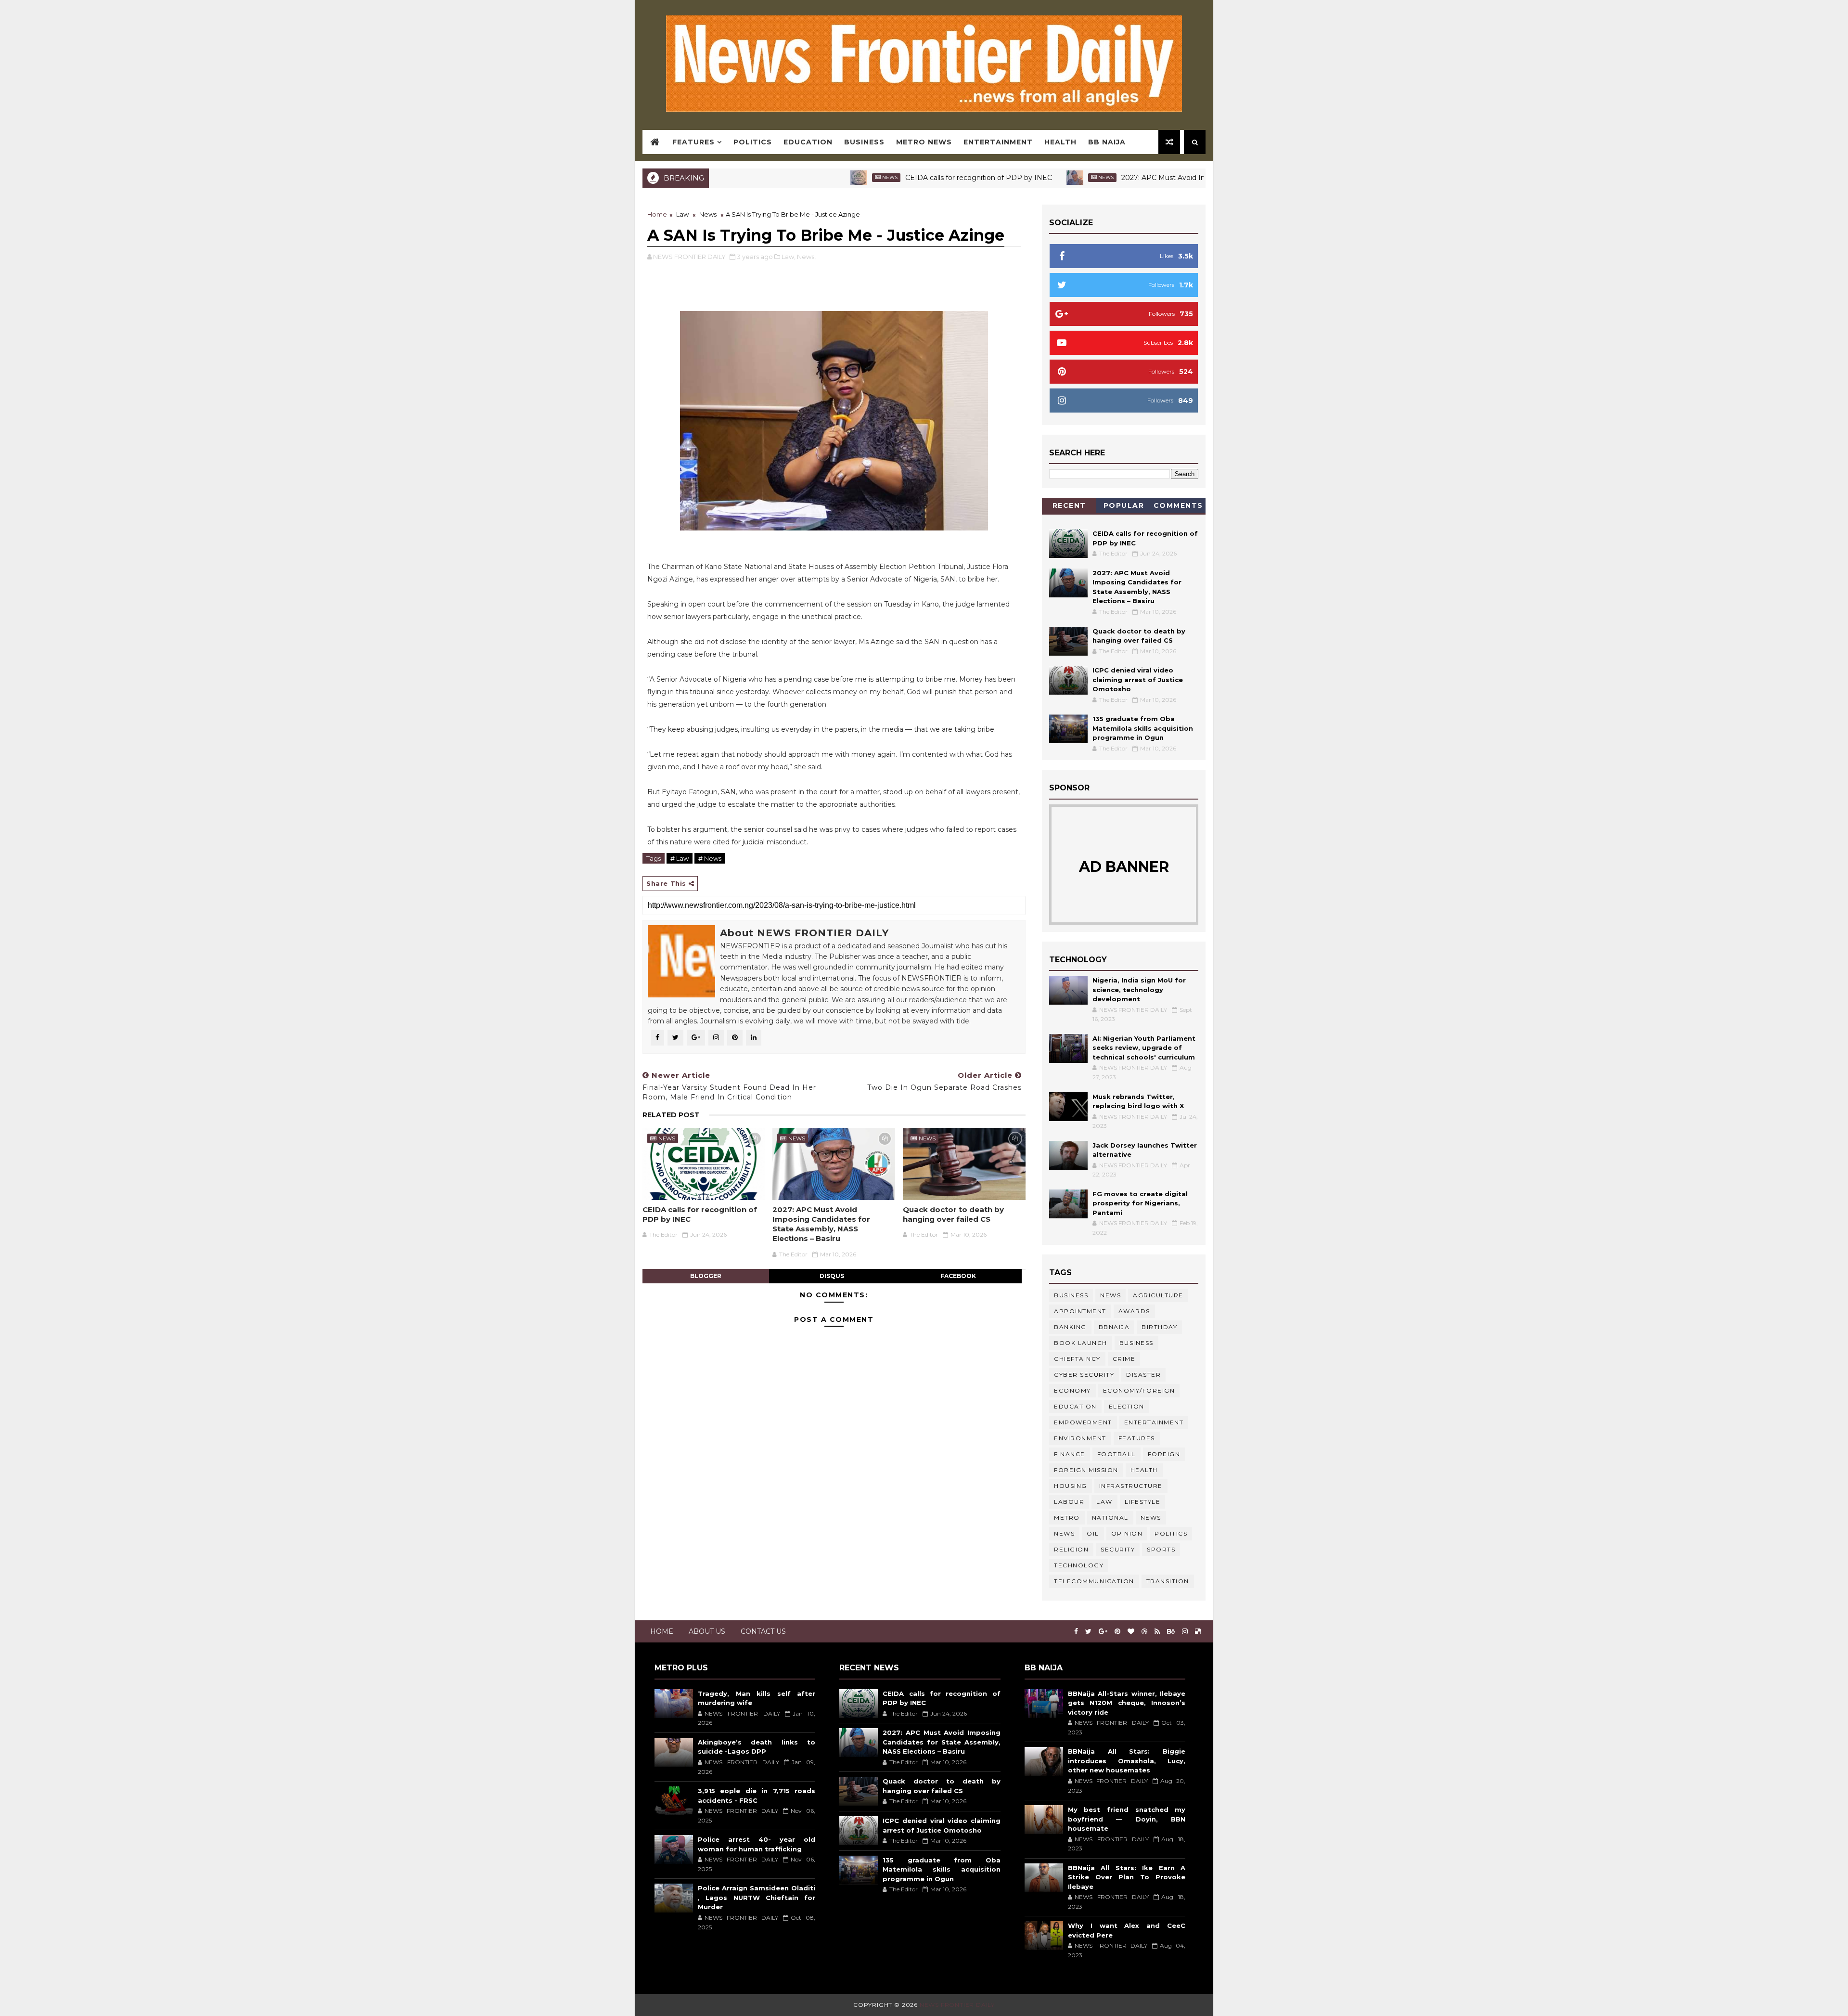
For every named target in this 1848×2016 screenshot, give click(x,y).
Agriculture (1158, 1295)
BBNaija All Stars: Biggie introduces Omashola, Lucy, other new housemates (1127, 1761)
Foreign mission (1086, 1470)
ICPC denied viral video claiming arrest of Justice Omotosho (1138, 679)
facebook (958, 1276)
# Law (680, 858)
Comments (1178, 505)
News (801, 177)
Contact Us (763, 1631)
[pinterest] (1117, 1632)
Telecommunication (1094, 1581)
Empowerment (1083, 1422)
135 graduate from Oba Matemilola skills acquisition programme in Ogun (1143, 728)
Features (693, 142)
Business (864, 142)
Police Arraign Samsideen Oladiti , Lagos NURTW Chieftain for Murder (757, 1897)
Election (1127, 1406)
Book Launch (1081, 1343)
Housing (1071, 1486)
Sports (1161, 1549)
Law (682, 214)
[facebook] (1076, 1632)
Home (657, 214)
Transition (1168, 1581)
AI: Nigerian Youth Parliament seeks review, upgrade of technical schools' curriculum (1144, 1048)
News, (806, 257)
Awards (1134, 1311)
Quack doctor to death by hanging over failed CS (953, 1214)
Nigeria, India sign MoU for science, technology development (1139, 989)
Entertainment (998, 142)
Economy (1072, 1390)
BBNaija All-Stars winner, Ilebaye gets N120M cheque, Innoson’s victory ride (1127, 1703)
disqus (832, 1276)
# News (710, 858)
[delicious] (1198, 1632)
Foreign (1164, 1454)
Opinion (1127, 1533)
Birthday (1159, 1327)
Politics (753, 142)
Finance (1070, 1454)
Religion (1071, 1549)
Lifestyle (1143, 1502)
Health (1060, 142)
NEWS (1064, 1533)
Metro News (924, 142)
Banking (1070, 1327)
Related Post (671, 1115)
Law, (789, 257)
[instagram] (1185, 1632)
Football (1116, 1454)
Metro (1067, 1518)
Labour (1069, 1502)
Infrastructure (1131, 1486)
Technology (1079, 1565)
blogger (706, 1276)
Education (808, 142)
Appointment (1080, 1311)
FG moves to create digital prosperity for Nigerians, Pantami (1140, 1203)
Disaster (1143, 1375)
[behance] (1171, 1632)
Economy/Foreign (1139, 1390)
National (1110, 1518)
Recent (1069, 505)
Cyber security (1084, 1375)
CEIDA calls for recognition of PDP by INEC (890, 178)
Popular (1124, 505)
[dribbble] (1144, 1632)
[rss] (1157, 1632)
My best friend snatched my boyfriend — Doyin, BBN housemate (1127, 1819)
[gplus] (1103, 1632)
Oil (1093, 1533)
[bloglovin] (1131, 1632)
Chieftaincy (1077, 1359)
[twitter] (1088, 1632)
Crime (1124, 1359)
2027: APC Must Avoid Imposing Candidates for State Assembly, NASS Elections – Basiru (1181, 178)
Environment (1080, 1438)
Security (1118, 1549)
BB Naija (1107, 142)
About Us (707, 1631)
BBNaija (1114, 1327)
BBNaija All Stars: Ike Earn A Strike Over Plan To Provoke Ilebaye (1127, 1877)
